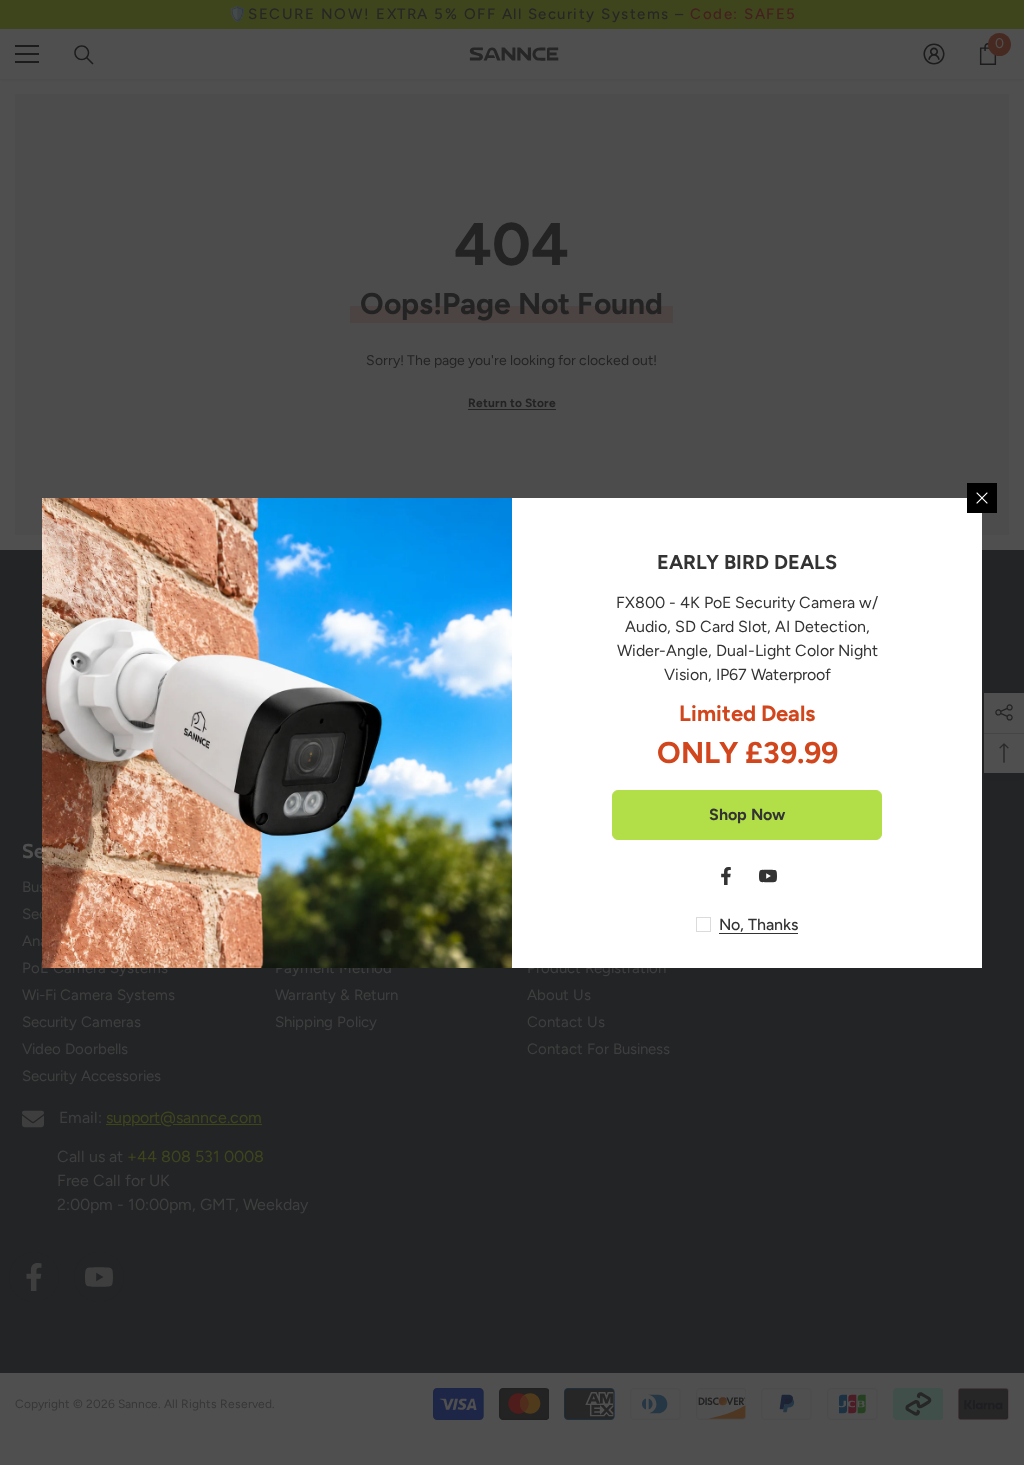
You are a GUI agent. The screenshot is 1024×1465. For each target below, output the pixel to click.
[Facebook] (726, 876)
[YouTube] (768, 876)
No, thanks (758, 924)
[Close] (982, 498)
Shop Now (747, 814)
